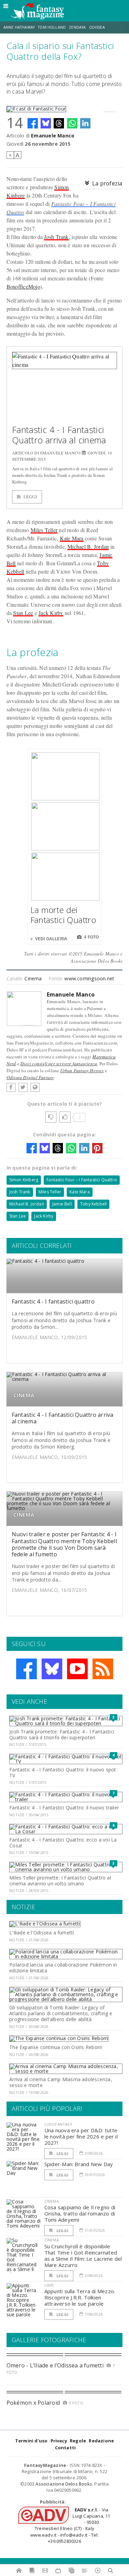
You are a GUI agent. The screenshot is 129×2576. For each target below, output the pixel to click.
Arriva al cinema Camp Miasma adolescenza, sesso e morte (61, 2082)
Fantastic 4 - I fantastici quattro (53, 1301)
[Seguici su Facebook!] (26, 1669)
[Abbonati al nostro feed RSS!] (103, 1669)
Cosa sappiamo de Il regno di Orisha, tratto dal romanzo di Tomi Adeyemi (80, 2213)
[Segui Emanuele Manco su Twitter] (23, 1087)
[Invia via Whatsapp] (72, 123)
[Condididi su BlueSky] (46, 123)
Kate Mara (72, 538)
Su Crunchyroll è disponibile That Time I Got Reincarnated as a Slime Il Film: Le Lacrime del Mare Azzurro (83, 2256)
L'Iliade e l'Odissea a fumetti (42, 1933)
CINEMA (24, 1395)
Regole (78, 2441)
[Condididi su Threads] (59, 123)
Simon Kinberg (24, 1180)
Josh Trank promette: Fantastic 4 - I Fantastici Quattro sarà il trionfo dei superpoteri (62, 1734)
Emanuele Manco (53, 136)
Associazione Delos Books (64, 2484)
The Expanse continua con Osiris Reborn (56, 2047)
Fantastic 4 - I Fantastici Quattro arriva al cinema (59, 435)
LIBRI (49, 2285)
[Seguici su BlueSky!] (52, 1669)
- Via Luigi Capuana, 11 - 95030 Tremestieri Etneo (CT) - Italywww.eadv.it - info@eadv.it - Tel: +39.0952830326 (70, 2525)
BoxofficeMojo (23, 286)
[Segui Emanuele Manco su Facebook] (11, 1087)
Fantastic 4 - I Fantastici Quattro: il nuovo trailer (64, 1808)
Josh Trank (56, 237)
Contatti (66, 2448)
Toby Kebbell (93, 1204)
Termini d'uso (31, 2441)
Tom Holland (52, 27)
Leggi (30, 497)
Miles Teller (44, 530)
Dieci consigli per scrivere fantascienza (59, 1064)
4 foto (91, 937)
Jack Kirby (51, 613)
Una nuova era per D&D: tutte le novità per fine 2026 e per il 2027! (81, 2136)
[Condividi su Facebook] (33, 123)
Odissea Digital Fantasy (30, 1077)
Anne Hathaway (19, 27)
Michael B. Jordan (88, 546)
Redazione (101, 2441)
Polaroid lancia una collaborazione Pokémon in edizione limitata (63, 1968)
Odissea (97, 27)
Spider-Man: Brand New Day (79, 2164)
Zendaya (77, 27)
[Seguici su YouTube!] (77, 1669)
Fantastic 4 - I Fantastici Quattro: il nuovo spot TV (63, 1772)
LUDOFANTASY (58, 2124)
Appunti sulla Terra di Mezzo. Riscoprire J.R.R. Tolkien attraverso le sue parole (80, 2297)
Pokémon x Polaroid (33, 2403)
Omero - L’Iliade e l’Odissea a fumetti (55, 2365)
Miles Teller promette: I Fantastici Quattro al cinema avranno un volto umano (60, 1881)
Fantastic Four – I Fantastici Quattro (82, 1180)
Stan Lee (23, 613)
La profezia (107, 183)
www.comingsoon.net (89, 978)
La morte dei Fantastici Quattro (63, 915)
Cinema (33, 978)
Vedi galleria (51, 939)
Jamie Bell (62, 1204)
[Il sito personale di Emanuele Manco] (35, 1087)
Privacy (59, 2441)
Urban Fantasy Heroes (82, 1070)
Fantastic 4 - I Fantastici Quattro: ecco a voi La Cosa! (63, 1843)
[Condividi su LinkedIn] (85, 123)
